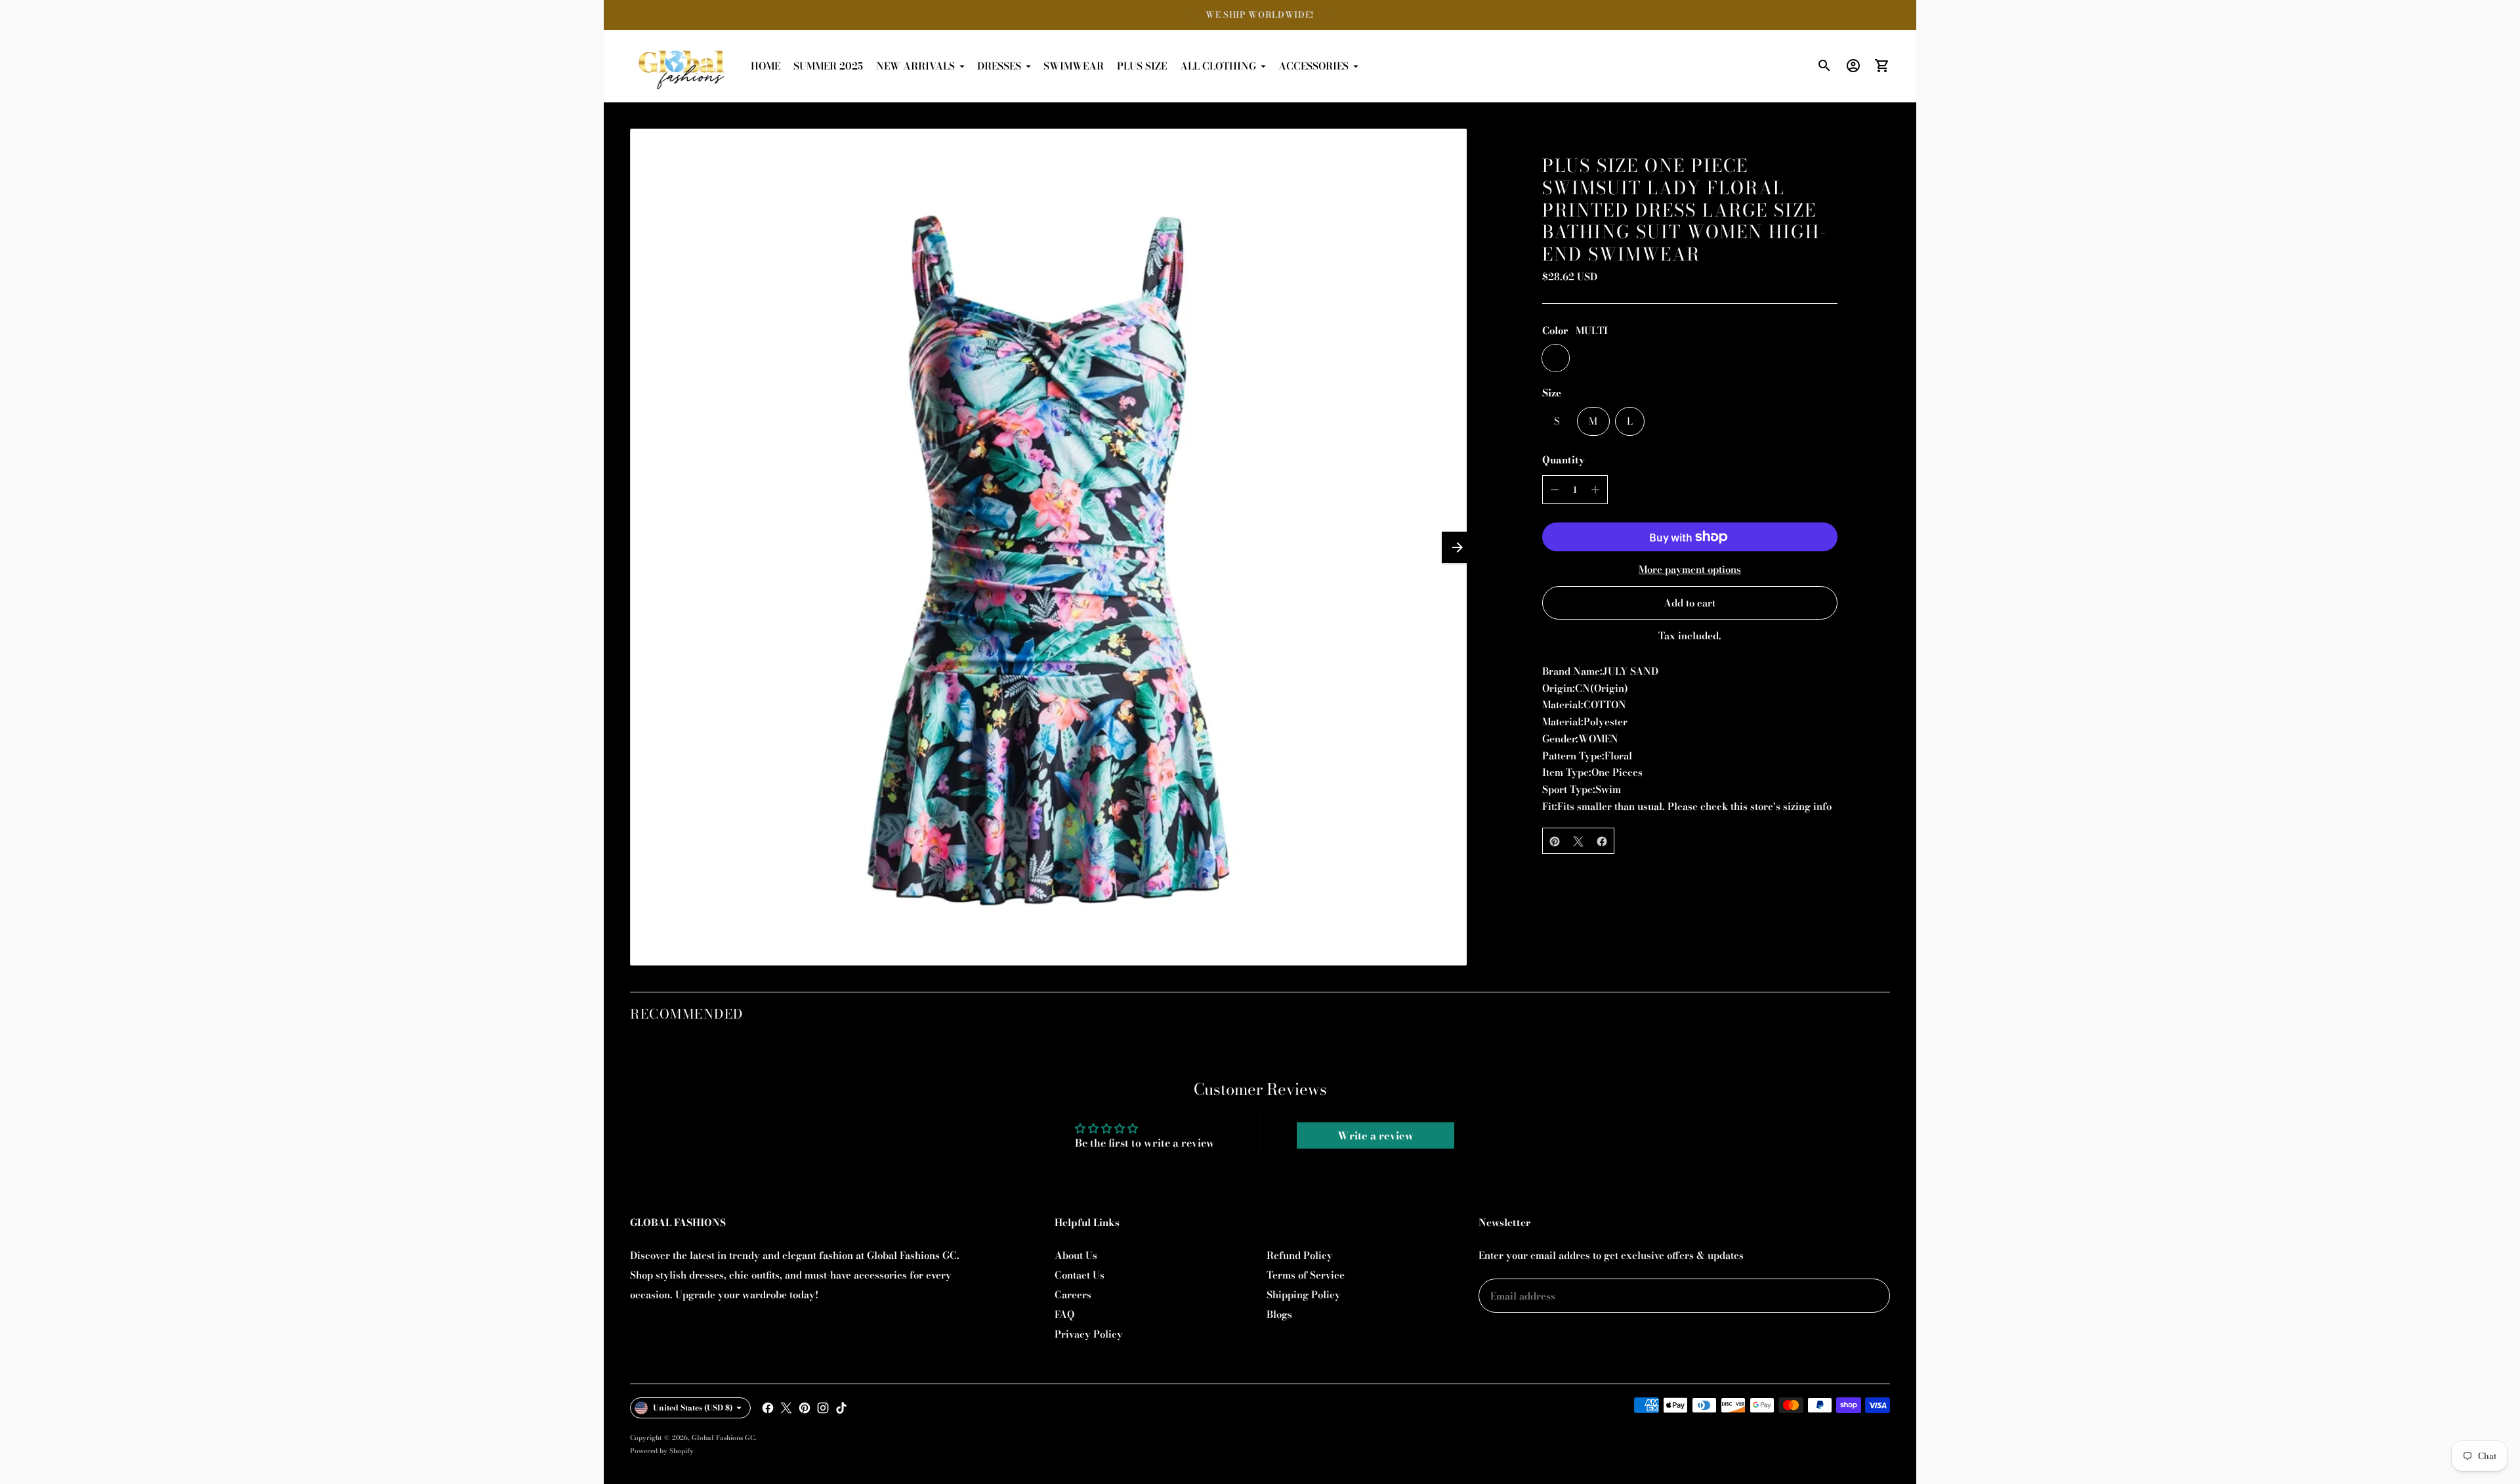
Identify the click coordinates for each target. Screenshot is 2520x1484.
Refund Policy (1300, 1255)
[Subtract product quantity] (1555, 490)
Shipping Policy (1304, 1295)
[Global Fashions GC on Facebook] (768, 1408)
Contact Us (1080, 1275)
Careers (1073, 1295)
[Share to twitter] (1578, 841)
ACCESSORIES (1313, 66)
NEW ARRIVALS (915, 66)
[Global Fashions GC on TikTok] (841, 1408)
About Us (1076, 1255)
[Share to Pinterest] (1555, 841)
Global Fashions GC (723, 1438)
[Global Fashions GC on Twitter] (786, 1408)
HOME (766, 66)
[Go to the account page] (1853, 66)
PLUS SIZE (1142, 66)
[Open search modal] (1824, 66)
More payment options (1690, 569)
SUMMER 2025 (828, 66)
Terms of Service (1306, 1275)
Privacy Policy (1089, 1334)
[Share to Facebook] (1602, 841)
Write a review (1375, 1135)
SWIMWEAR (1074, 66)
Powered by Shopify (662, 1451)
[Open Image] (1048, 547)
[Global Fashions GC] (682, 66)
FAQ (1064, 1314)
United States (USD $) (693, 1408)
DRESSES (999, 66)
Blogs (1279, 1314)
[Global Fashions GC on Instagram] (823, 1408)
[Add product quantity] (1595, 490)
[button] (1458, 547)
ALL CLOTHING (1218, 66)
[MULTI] (1556, 359)
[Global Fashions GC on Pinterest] (805, 1408)
